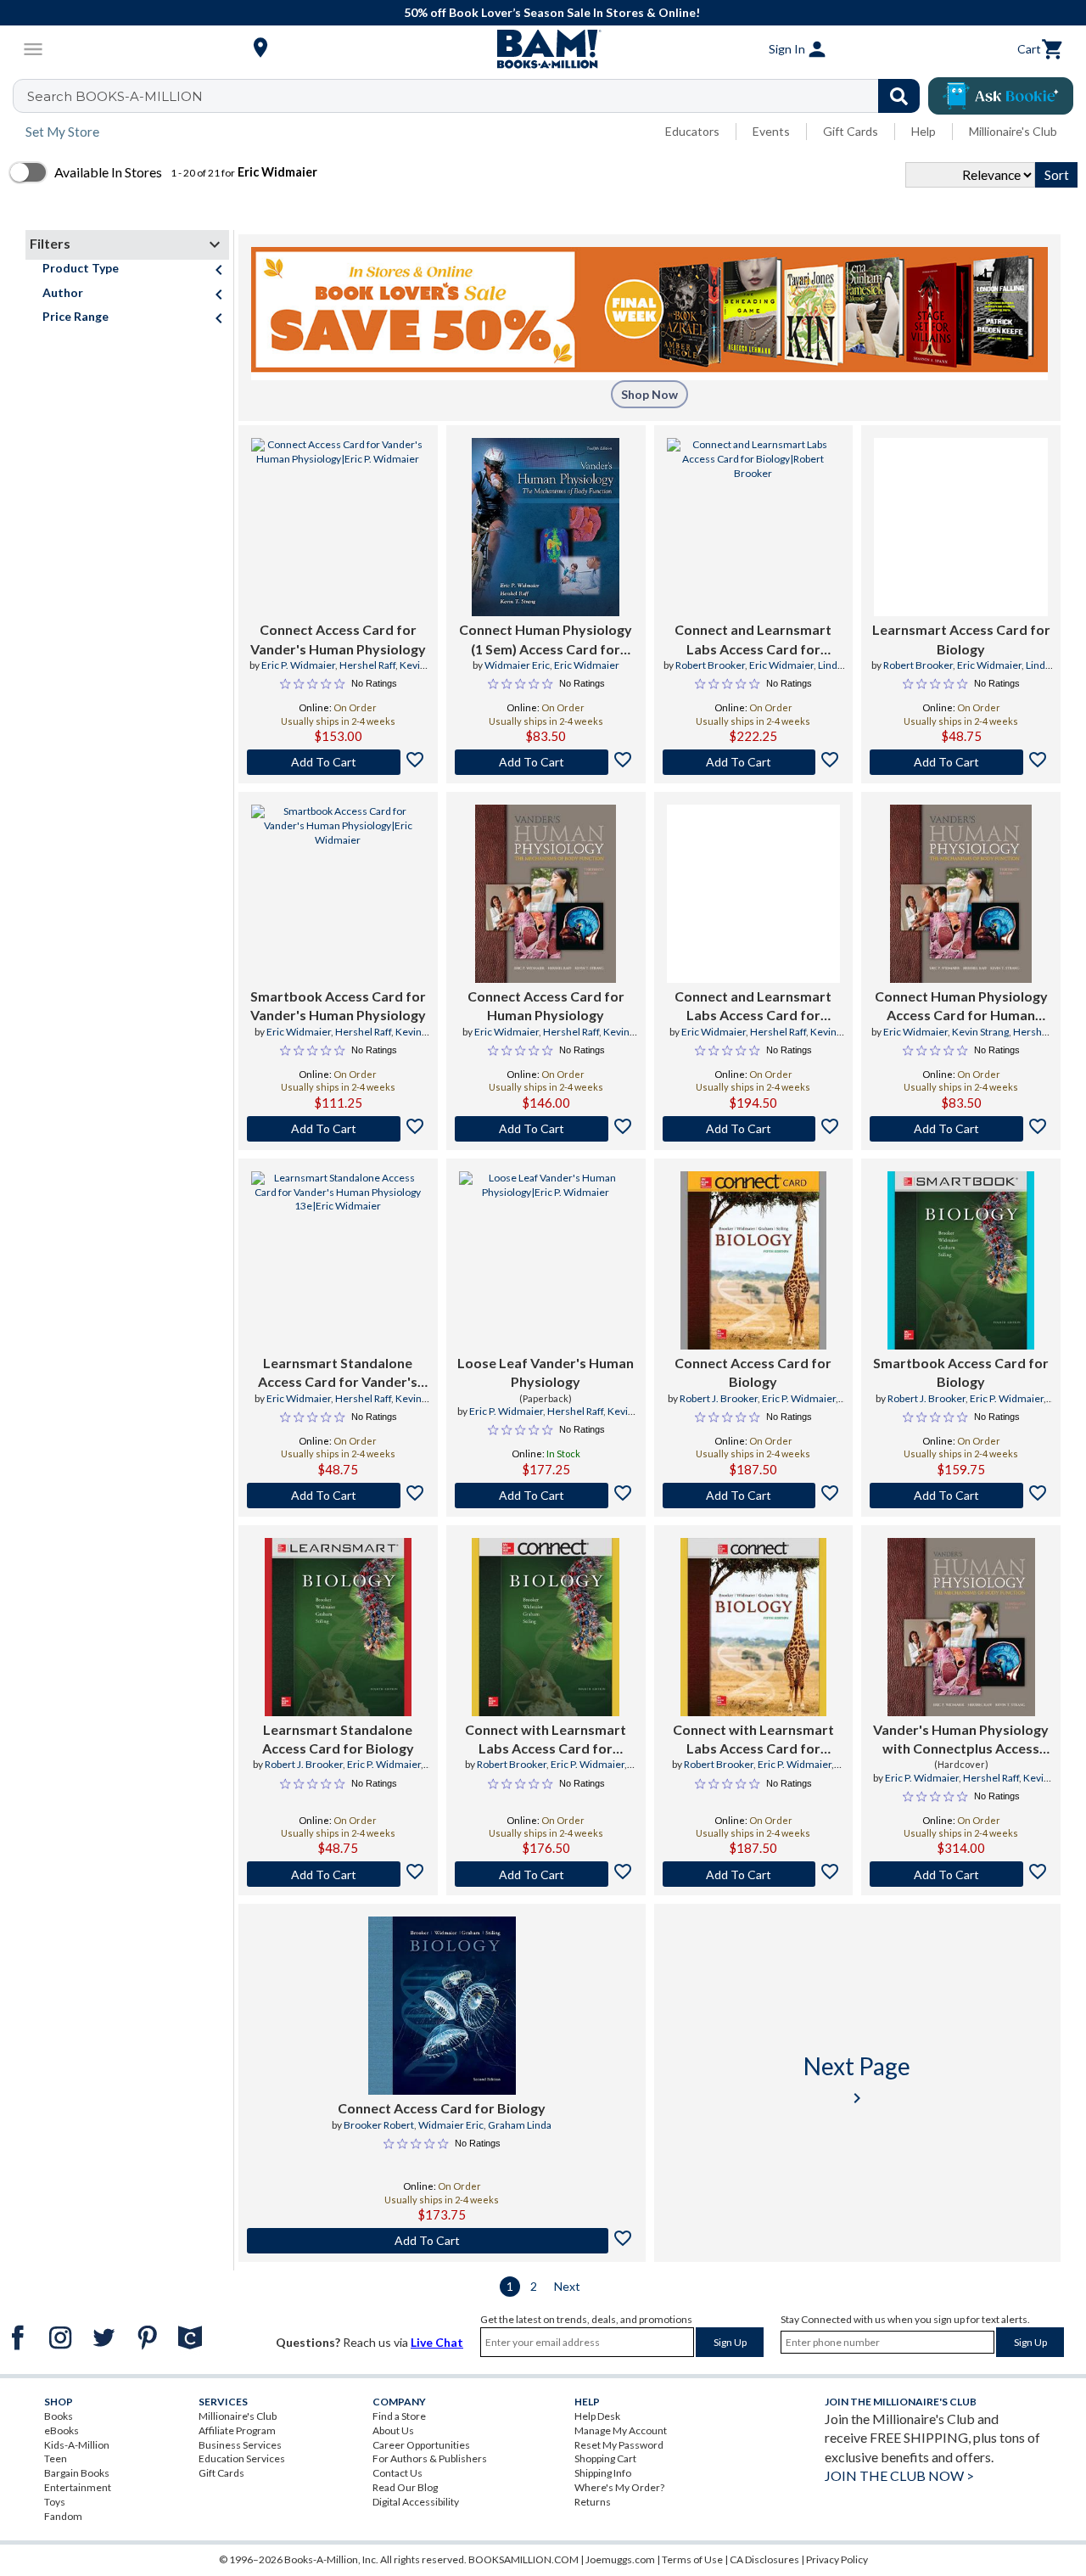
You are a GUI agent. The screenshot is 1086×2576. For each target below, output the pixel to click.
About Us (393, 2430)
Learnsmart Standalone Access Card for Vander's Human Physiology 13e (338, 1373)
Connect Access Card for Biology (753, 1372)
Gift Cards (851, 131)
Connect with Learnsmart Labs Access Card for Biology (546, 1740)
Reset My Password (619, 2445)
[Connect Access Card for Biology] (753, 1260)
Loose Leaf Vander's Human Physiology (546, 1372)
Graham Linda (520, 2125)
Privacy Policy (837, 2559)
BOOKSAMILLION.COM (523, 2559)
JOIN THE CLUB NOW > (899, 2475)
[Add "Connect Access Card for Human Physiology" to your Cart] (546, 1129)
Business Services (240, 2445)
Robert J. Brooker (719, 1398)
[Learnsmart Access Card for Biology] (961, 527)
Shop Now (649, 394)
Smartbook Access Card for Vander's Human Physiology (338, 1005)
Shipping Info (603, 2473)
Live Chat (437, 2342)
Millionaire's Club (1013, 131)
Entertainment (78, 2487)
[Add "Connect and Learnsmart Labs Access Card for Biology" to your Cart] (754, 762)
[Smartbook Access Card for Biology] (961, 1260)
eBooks (62, 2430)
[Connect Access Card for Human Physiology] (546, 894)
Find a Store (399, 2416)
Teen (56, 2458)
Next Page (857, 2080)
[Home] (543, 49)
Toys (55, 2502)
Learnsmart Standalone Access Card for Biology (338, 1739)
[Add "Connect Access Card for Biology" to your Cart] (754, 1496)
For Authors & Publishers (430, 2458)
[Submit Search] (899, 96)
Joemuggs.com (620, 2559)
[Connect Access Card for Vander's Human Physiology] (338, 527)
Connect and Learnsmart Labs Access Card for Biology (753, 640)
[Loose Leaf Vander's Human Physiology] (546, 1260)
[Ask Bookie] (1001, 96)
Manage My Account (621, 2430)
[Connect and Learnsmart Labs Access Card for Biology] (754, 527)
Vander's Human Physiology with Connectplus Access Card (961, 1740)
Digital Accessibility (416, 2502)
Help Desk (597, 2416)
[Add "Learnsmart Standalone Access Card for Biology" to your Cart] (338, 1874)
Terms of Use (692, 2559)
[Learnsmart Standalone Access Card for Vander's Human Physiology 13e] (338, 1260)
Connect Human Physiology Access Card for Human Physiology (961, 1007)
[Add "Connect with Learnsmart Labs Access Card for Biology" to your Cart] (546, 1874)
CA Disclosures (764, 2559)
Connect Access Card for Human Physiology (546, 1005)
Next (567, 2286)
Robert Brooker (710, 665)
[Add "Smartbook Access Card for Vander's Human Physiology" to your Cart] (338, 1129)
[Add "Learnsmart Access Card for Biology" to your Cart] (961, 762)
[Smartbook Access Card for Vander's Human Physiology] (338, 894)
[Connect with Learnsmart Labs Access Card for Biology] (545, 1627)
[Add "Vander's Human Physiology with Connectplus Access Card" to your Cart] (961, 1874)
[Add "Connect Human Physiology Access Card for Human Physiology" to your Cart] (961, 1129)
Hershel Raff (367, 665)
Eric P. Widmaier (298, 665)
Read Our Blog (405, 2487)
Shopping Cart (605, 2458)
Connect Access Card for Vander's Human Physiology (338, 639)
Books (59, 2416)
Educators (692, 131)
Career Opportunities (421, 2445)
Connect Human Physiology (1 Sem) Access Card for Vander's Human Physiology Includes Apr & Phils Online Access (546, 640)
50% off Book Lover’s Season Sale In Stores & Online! (552, 12)
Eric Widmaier (587, 665)
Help (924, 131)
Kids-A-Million (77, 2445)
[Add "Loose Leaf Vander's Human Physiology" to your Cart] (546, 1496)
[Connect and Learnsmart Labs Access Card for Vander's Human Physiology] (754, 894)
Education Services (242, 2458)
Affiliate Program (237, 2430)
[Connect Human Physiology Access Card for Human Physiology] (961, 894)
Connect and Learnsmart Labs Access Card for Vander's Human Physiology (753, 1007)
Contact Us (397, 2473)
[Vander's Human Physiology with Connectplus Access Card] (961, 1627)
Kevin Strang (980, 1032)
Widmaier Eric (517, 665)
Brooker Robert (379, 2125)
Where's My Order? (619, 2487)
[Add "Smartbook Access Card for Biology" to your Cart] (961, 1496)
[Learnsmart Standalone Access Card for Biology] (338, 1627)
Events (771, 131)
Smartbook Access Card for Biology (961, 1372)
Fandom (63, 2516)
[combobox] (477, 96)
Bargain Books (77, 2473)
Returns (593, 2502)
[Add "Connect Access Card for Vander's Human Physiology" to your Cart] (338, 762)
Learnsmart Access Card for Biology (961, 639)
